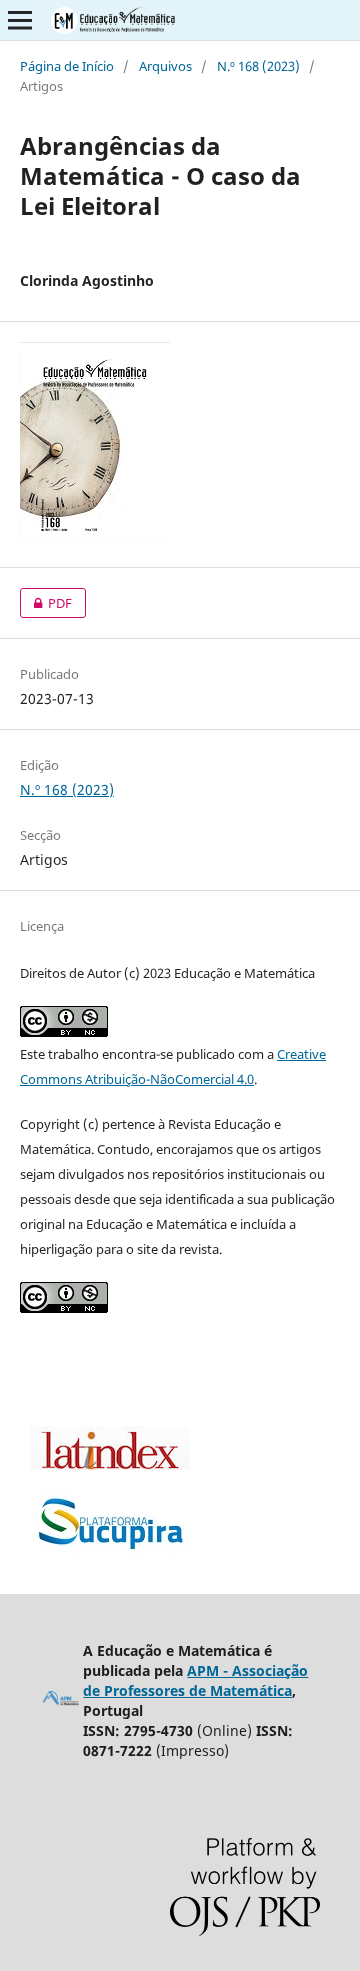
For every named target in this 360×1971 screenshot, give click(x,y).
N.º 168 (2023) (258, 66)
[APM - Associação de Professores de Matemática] (61, 1701)
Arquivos (165, 66)
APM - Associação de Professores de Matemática (195, 1680)
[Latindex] (110, 1464)
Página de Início (67, 66)
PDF (46, 603)
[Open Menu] (20, 20)
